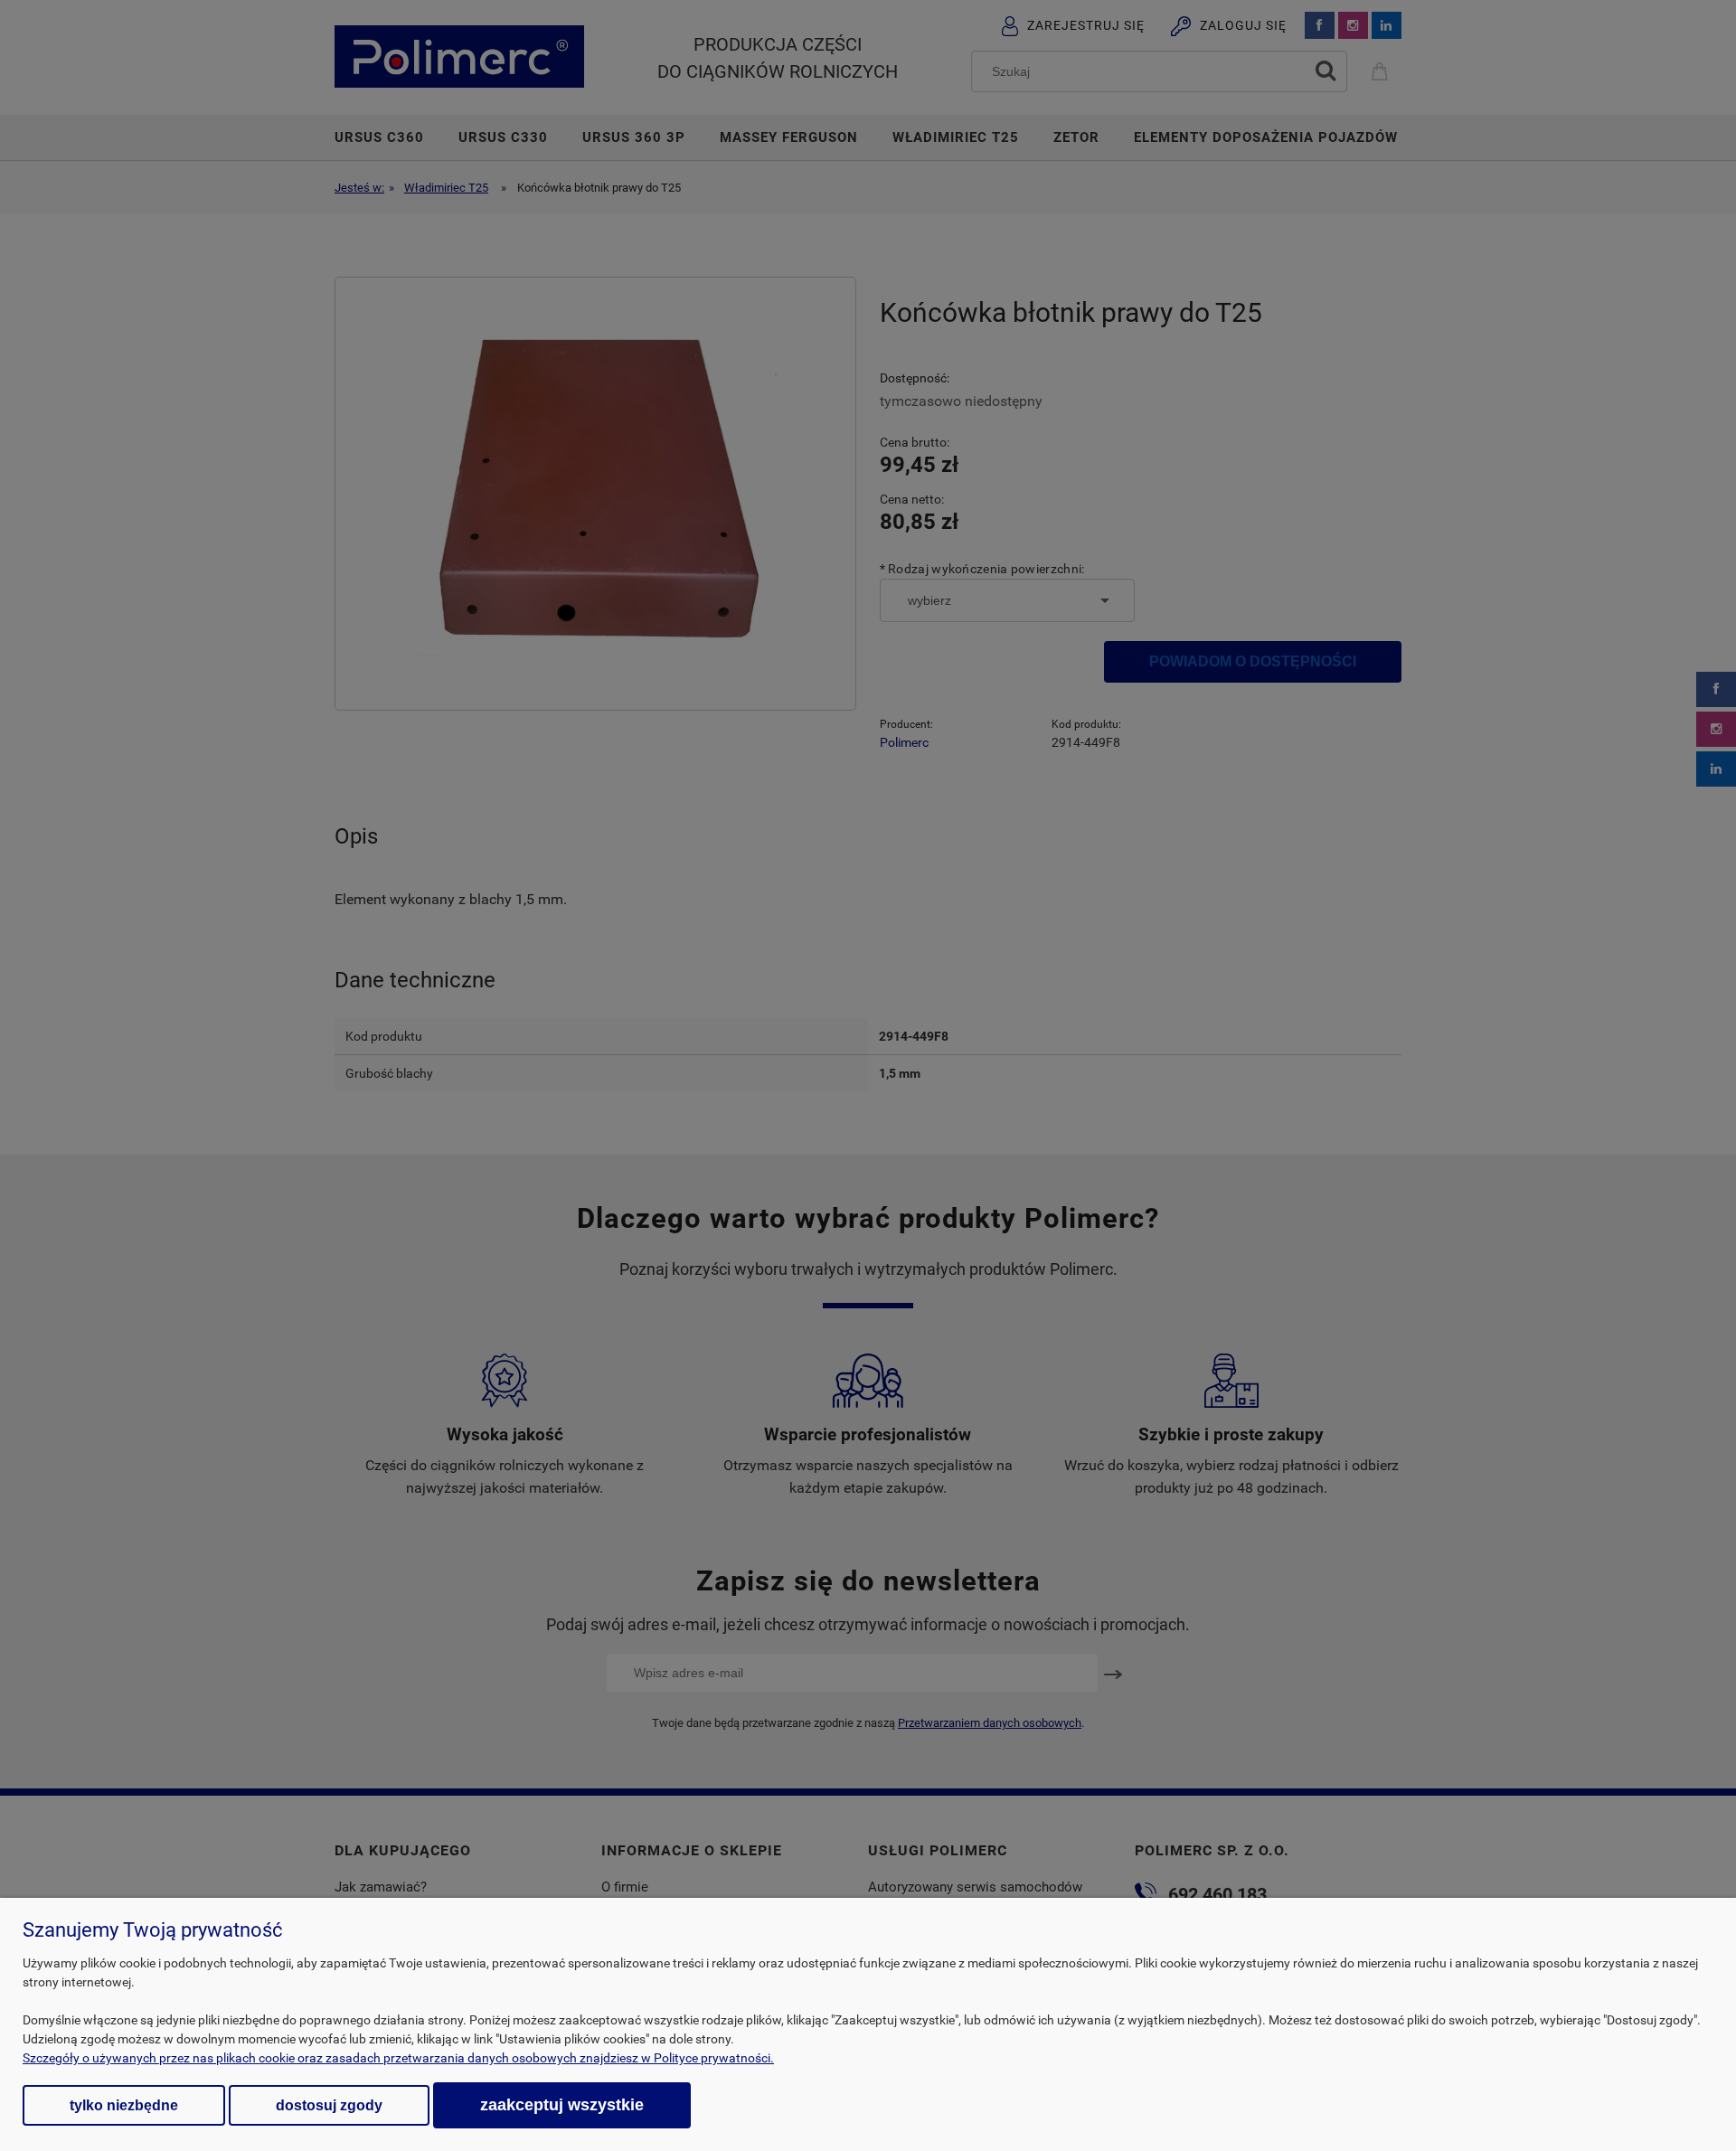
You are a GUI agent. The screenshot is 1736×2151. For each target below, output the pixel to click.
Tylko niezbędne (124, 2105)
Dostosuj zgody (329, 2105)
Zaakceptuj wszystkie (562, 2104)
